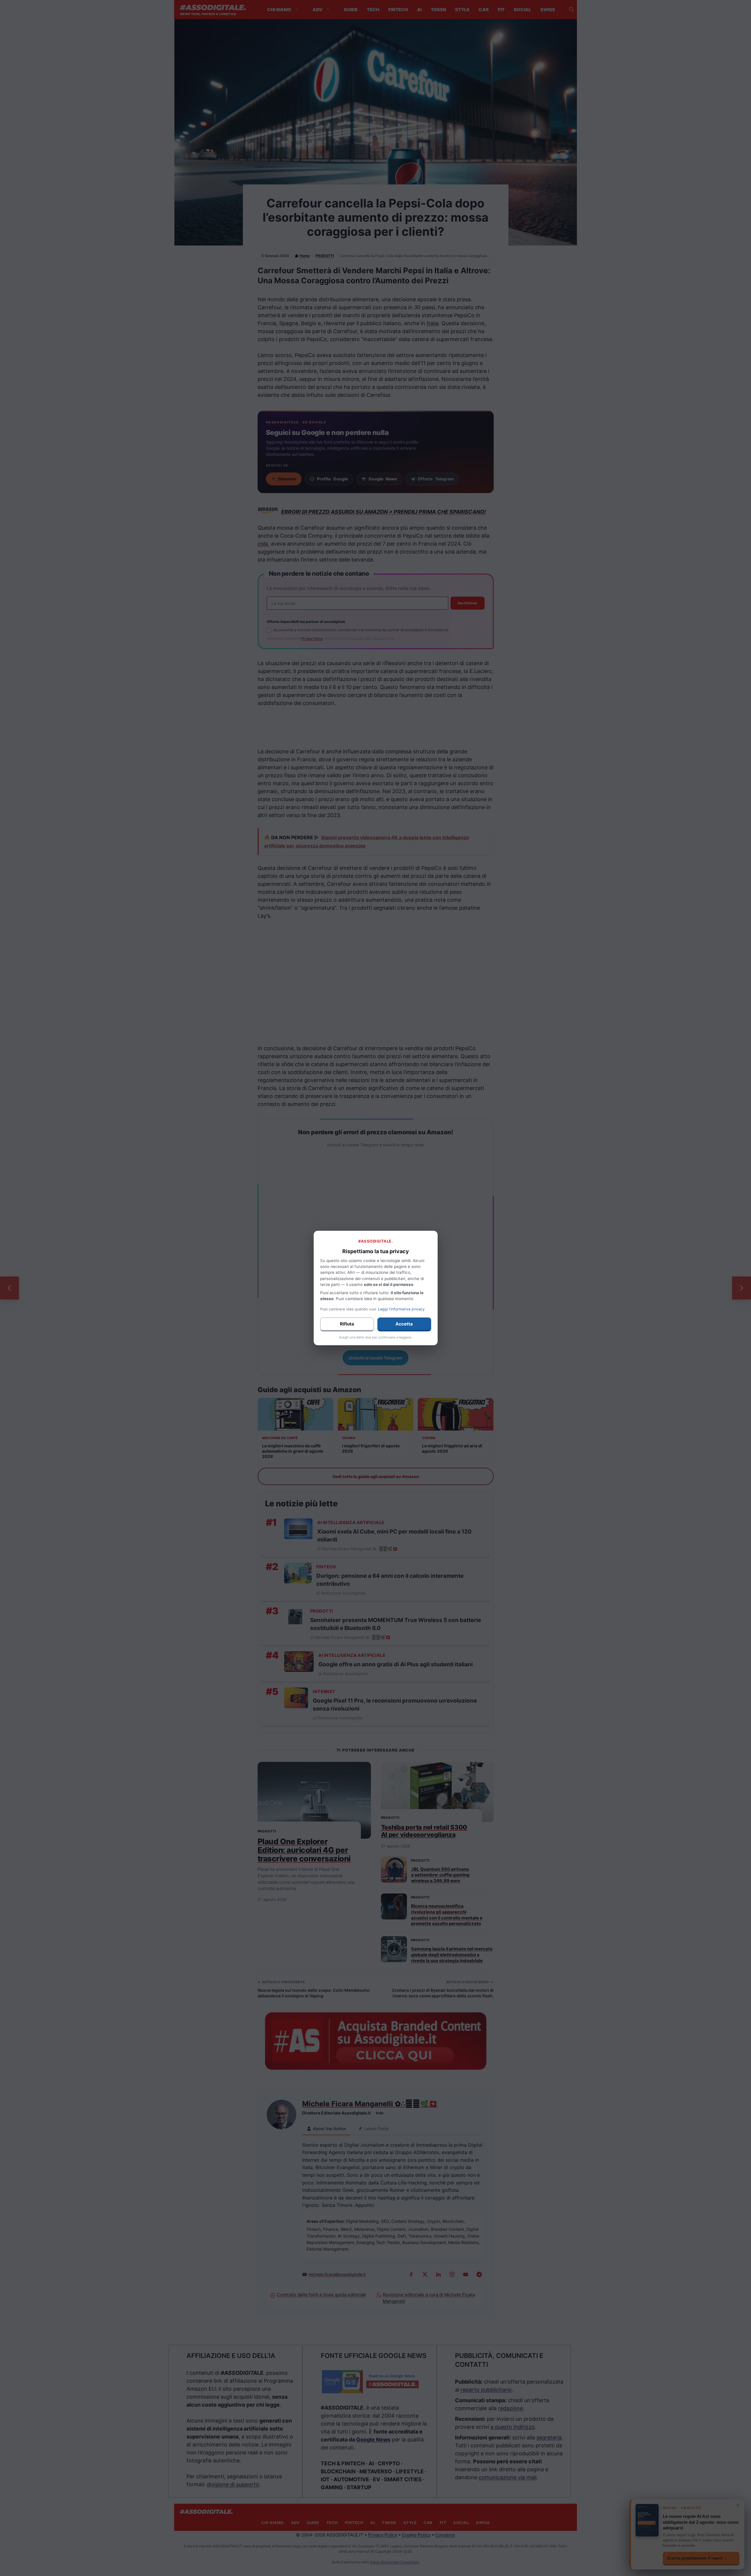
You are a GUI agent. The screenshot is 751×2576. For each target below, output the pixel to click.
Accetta (404, 1324)
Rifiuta (347, 1324)
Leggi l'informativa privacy (401, 1309)
